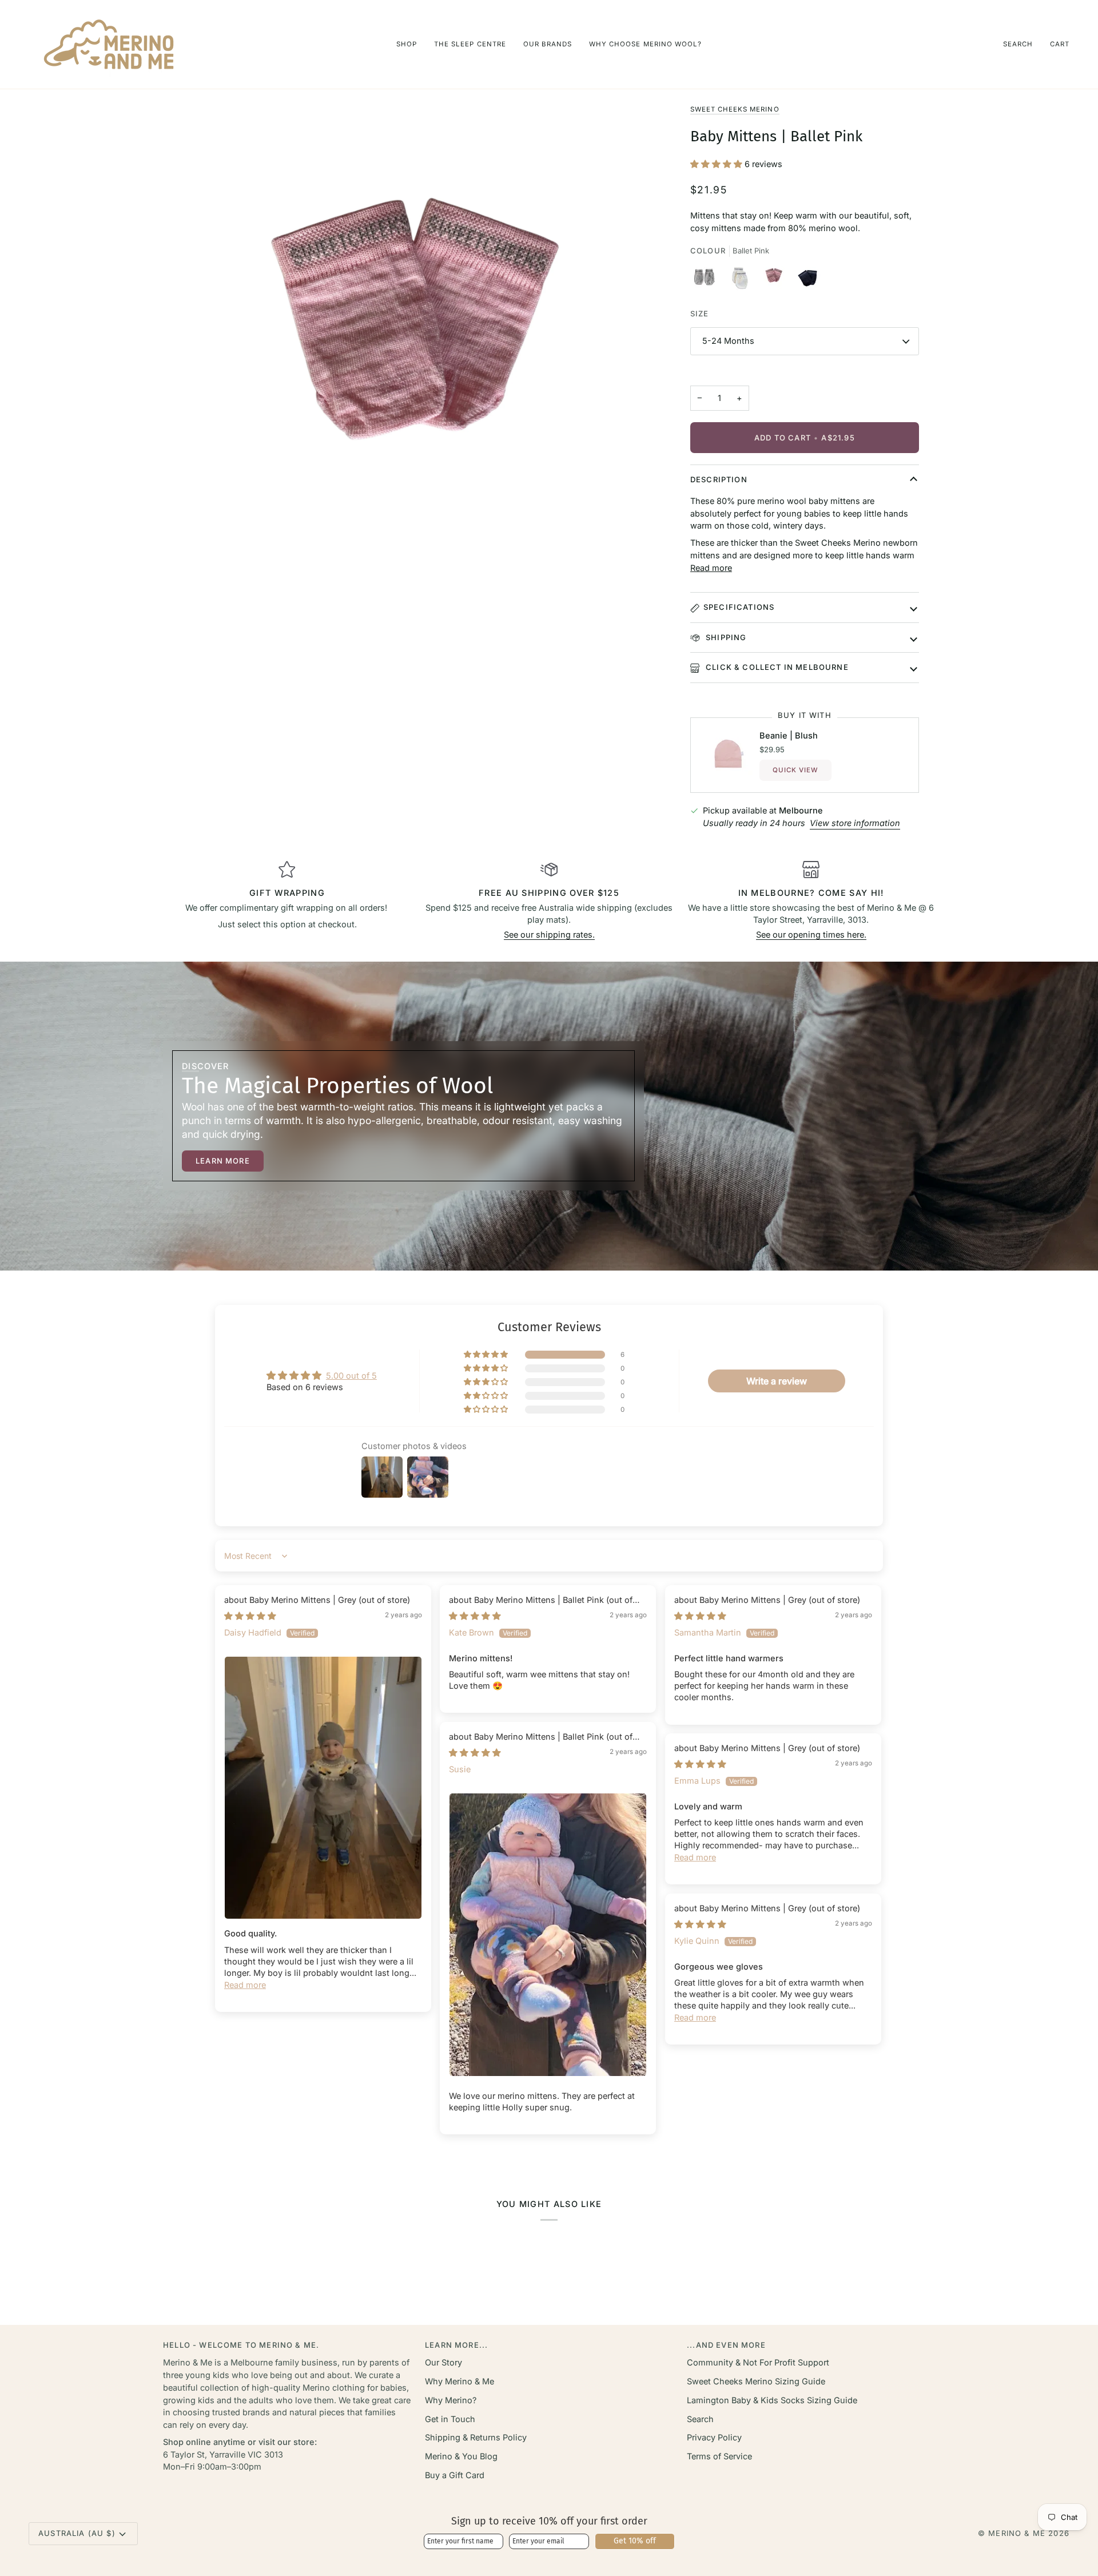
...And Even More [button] (726, 2345)
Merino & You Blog (461, 2456)
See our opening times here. (811, 934)
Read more (711, 568)
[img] (250, 1616)
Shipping (725, 637)
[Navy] (807, 280)
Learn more (223, 1161)
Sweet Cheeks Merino (735, 109)
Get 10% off (635, 2541)
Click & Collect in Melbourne (776, 667)
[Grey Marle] (707, 280)
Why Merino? (451, 2400)
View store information (855, 823)
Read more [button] (245, 1985)
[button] (407, 44)
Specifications (739, 607)
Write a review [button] (777, 1381)
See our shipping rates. (549, 934)
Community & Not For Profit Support (758, 2362)
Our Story (443, 2362)
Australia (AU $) (77, 2533)
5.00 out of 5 (351, 1376)
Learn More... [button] (456, 2345)
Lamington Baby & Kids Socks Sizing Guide (772, 2400)
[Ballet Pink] (776, 280)
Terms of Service (719, 2456)
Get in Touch (450, 2419)
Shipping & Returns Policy (476, 2437)
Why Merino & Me (460, 2381)
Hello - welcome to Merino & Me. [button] (241, 2345)
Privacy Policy (714, 2437)
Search (700, 2419)
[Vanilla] (742, 280)
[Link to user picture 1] (323, 1788)
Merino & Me (1017, 2533)
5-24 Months (728, 341)
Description (719, 479)
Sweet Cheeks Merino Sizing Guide (756, 2381)
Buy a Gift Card (455, 2475)
